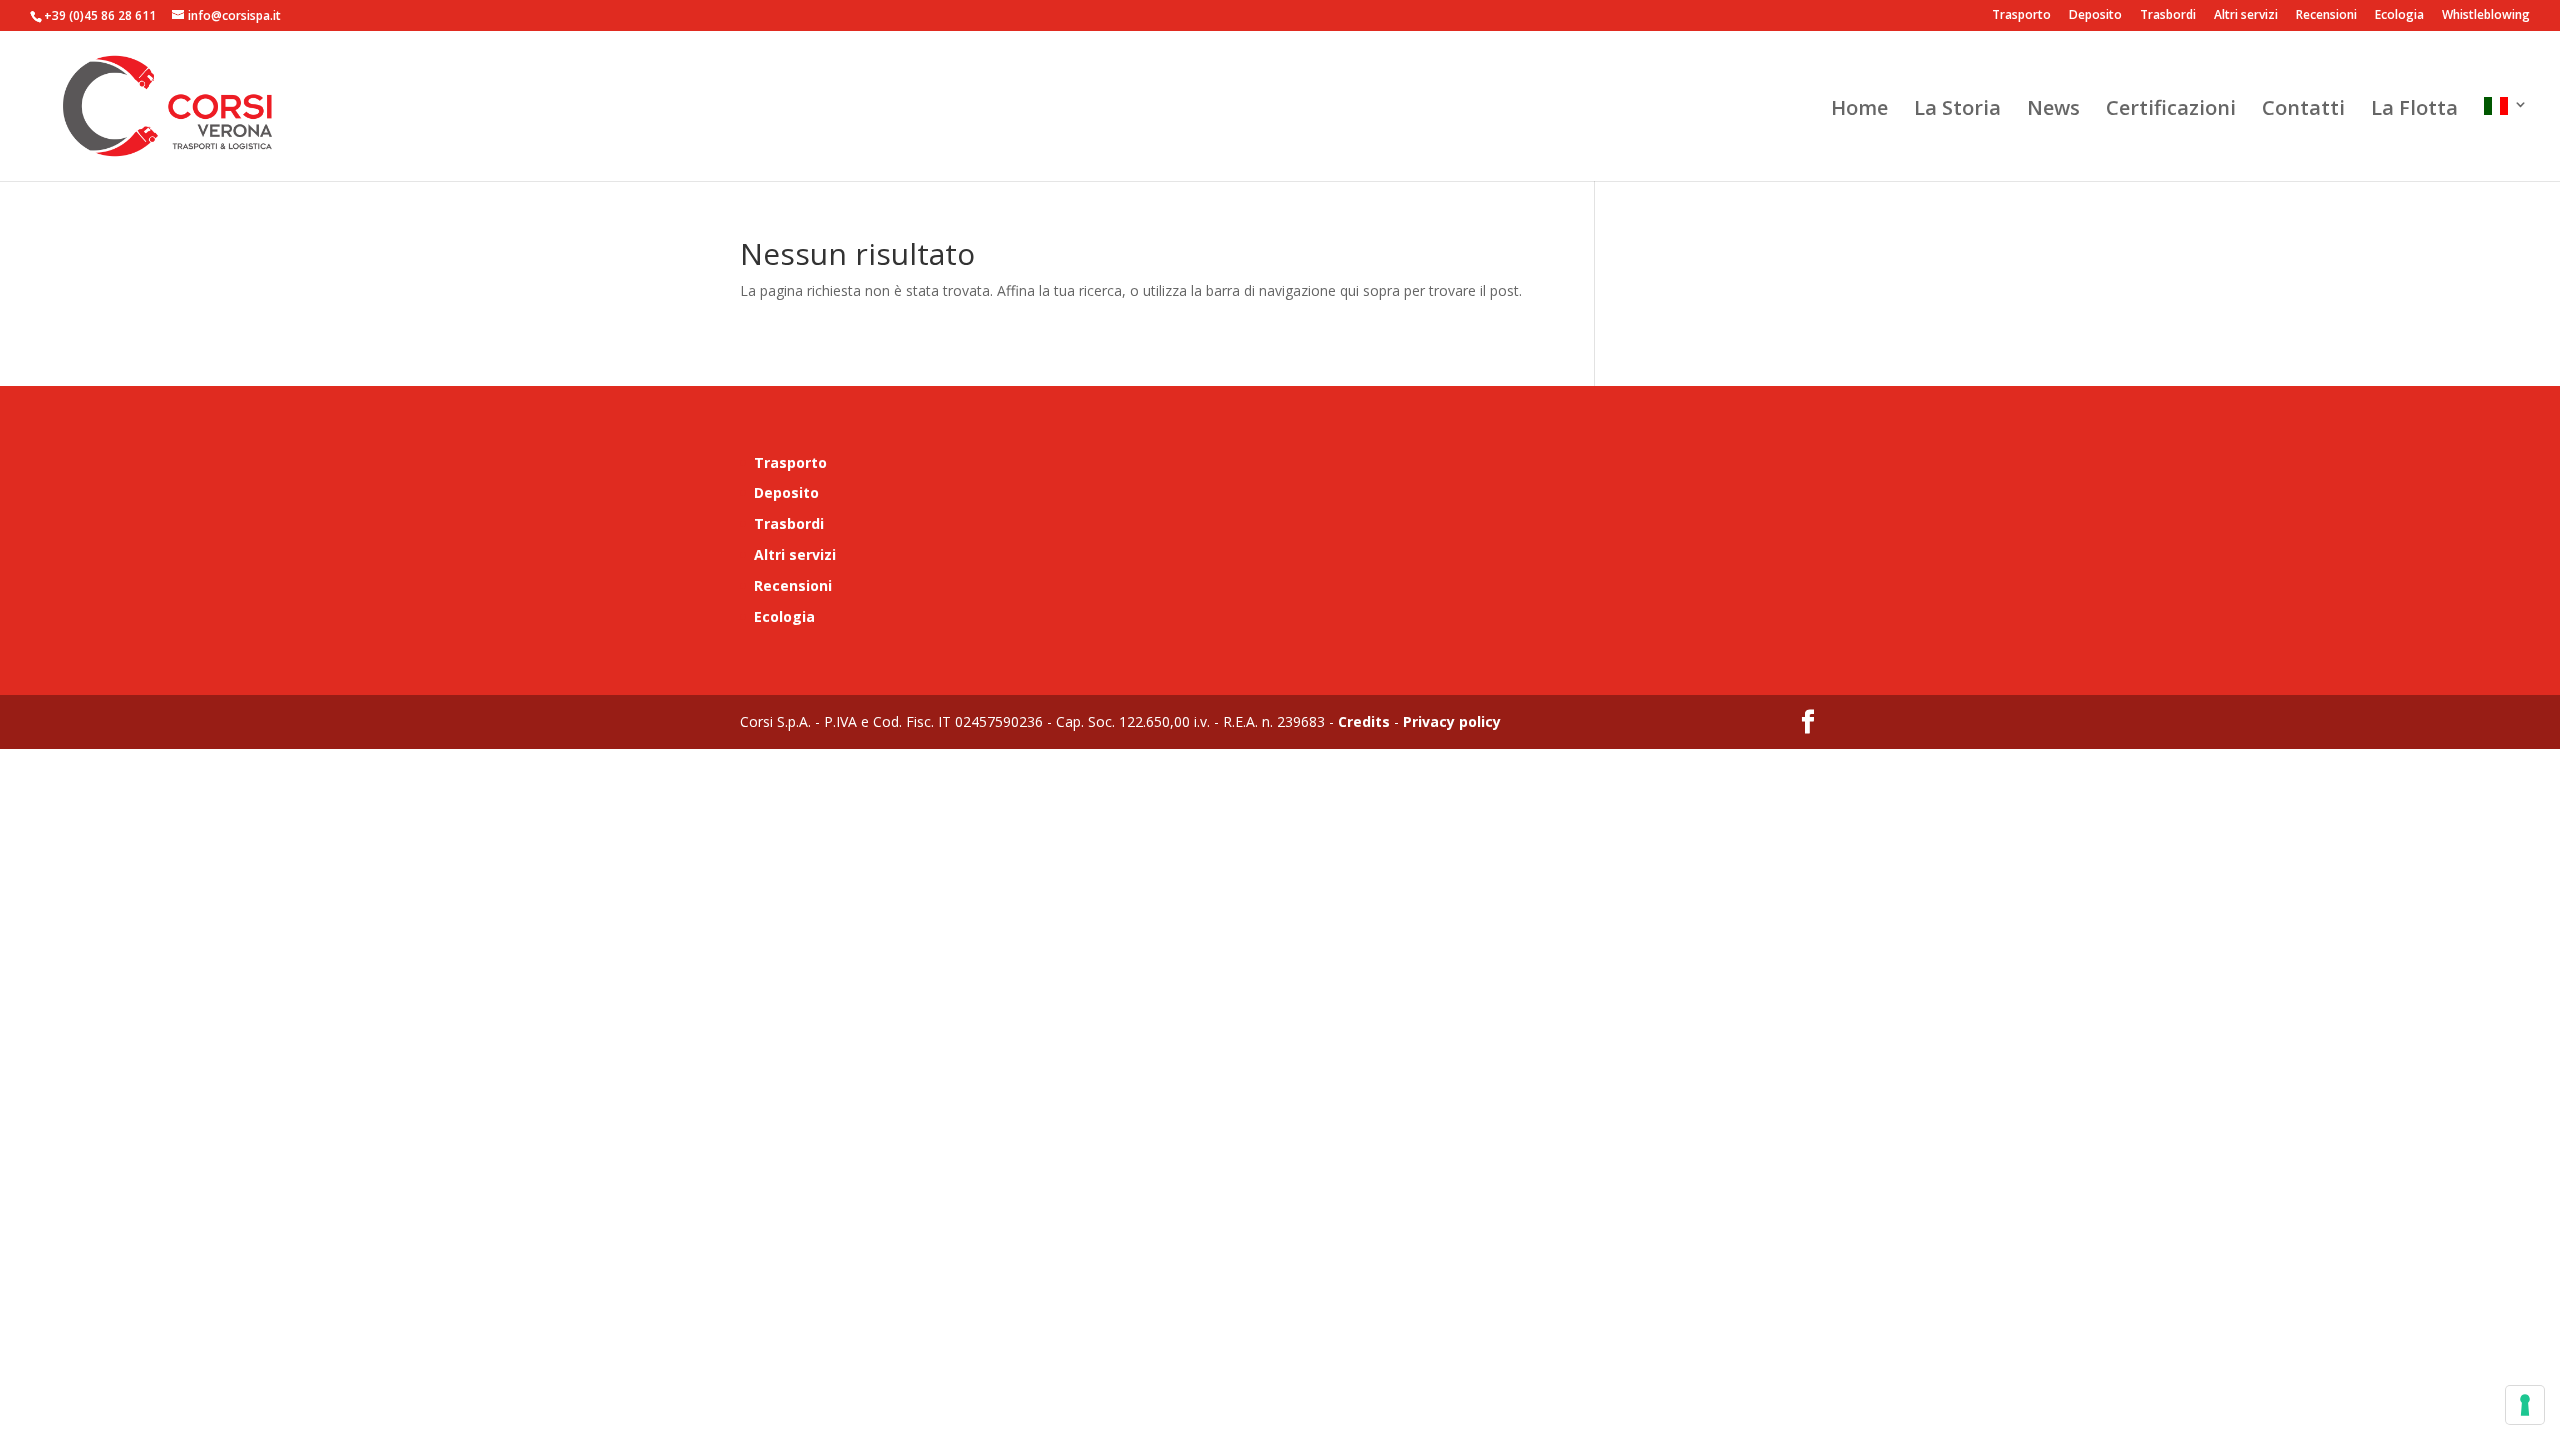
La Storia (1957, 111)
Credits (1364, 721)
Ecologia (2399, 16)
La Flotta (2414, 111)
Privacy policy (1450, 721)
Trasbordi (2168, 16)
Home (1859, 111)
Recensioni (2326, 16)
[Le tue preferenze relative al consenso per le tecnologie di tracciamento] (2525, 1405)
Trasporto (2021, 16)
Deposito (2095, 16)
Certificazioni (2171, 111)
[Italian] (2506, 139)
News (2053, 111)
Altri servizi (2246, 16)
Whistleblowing (2486, 16)
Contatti (2303, 111)
